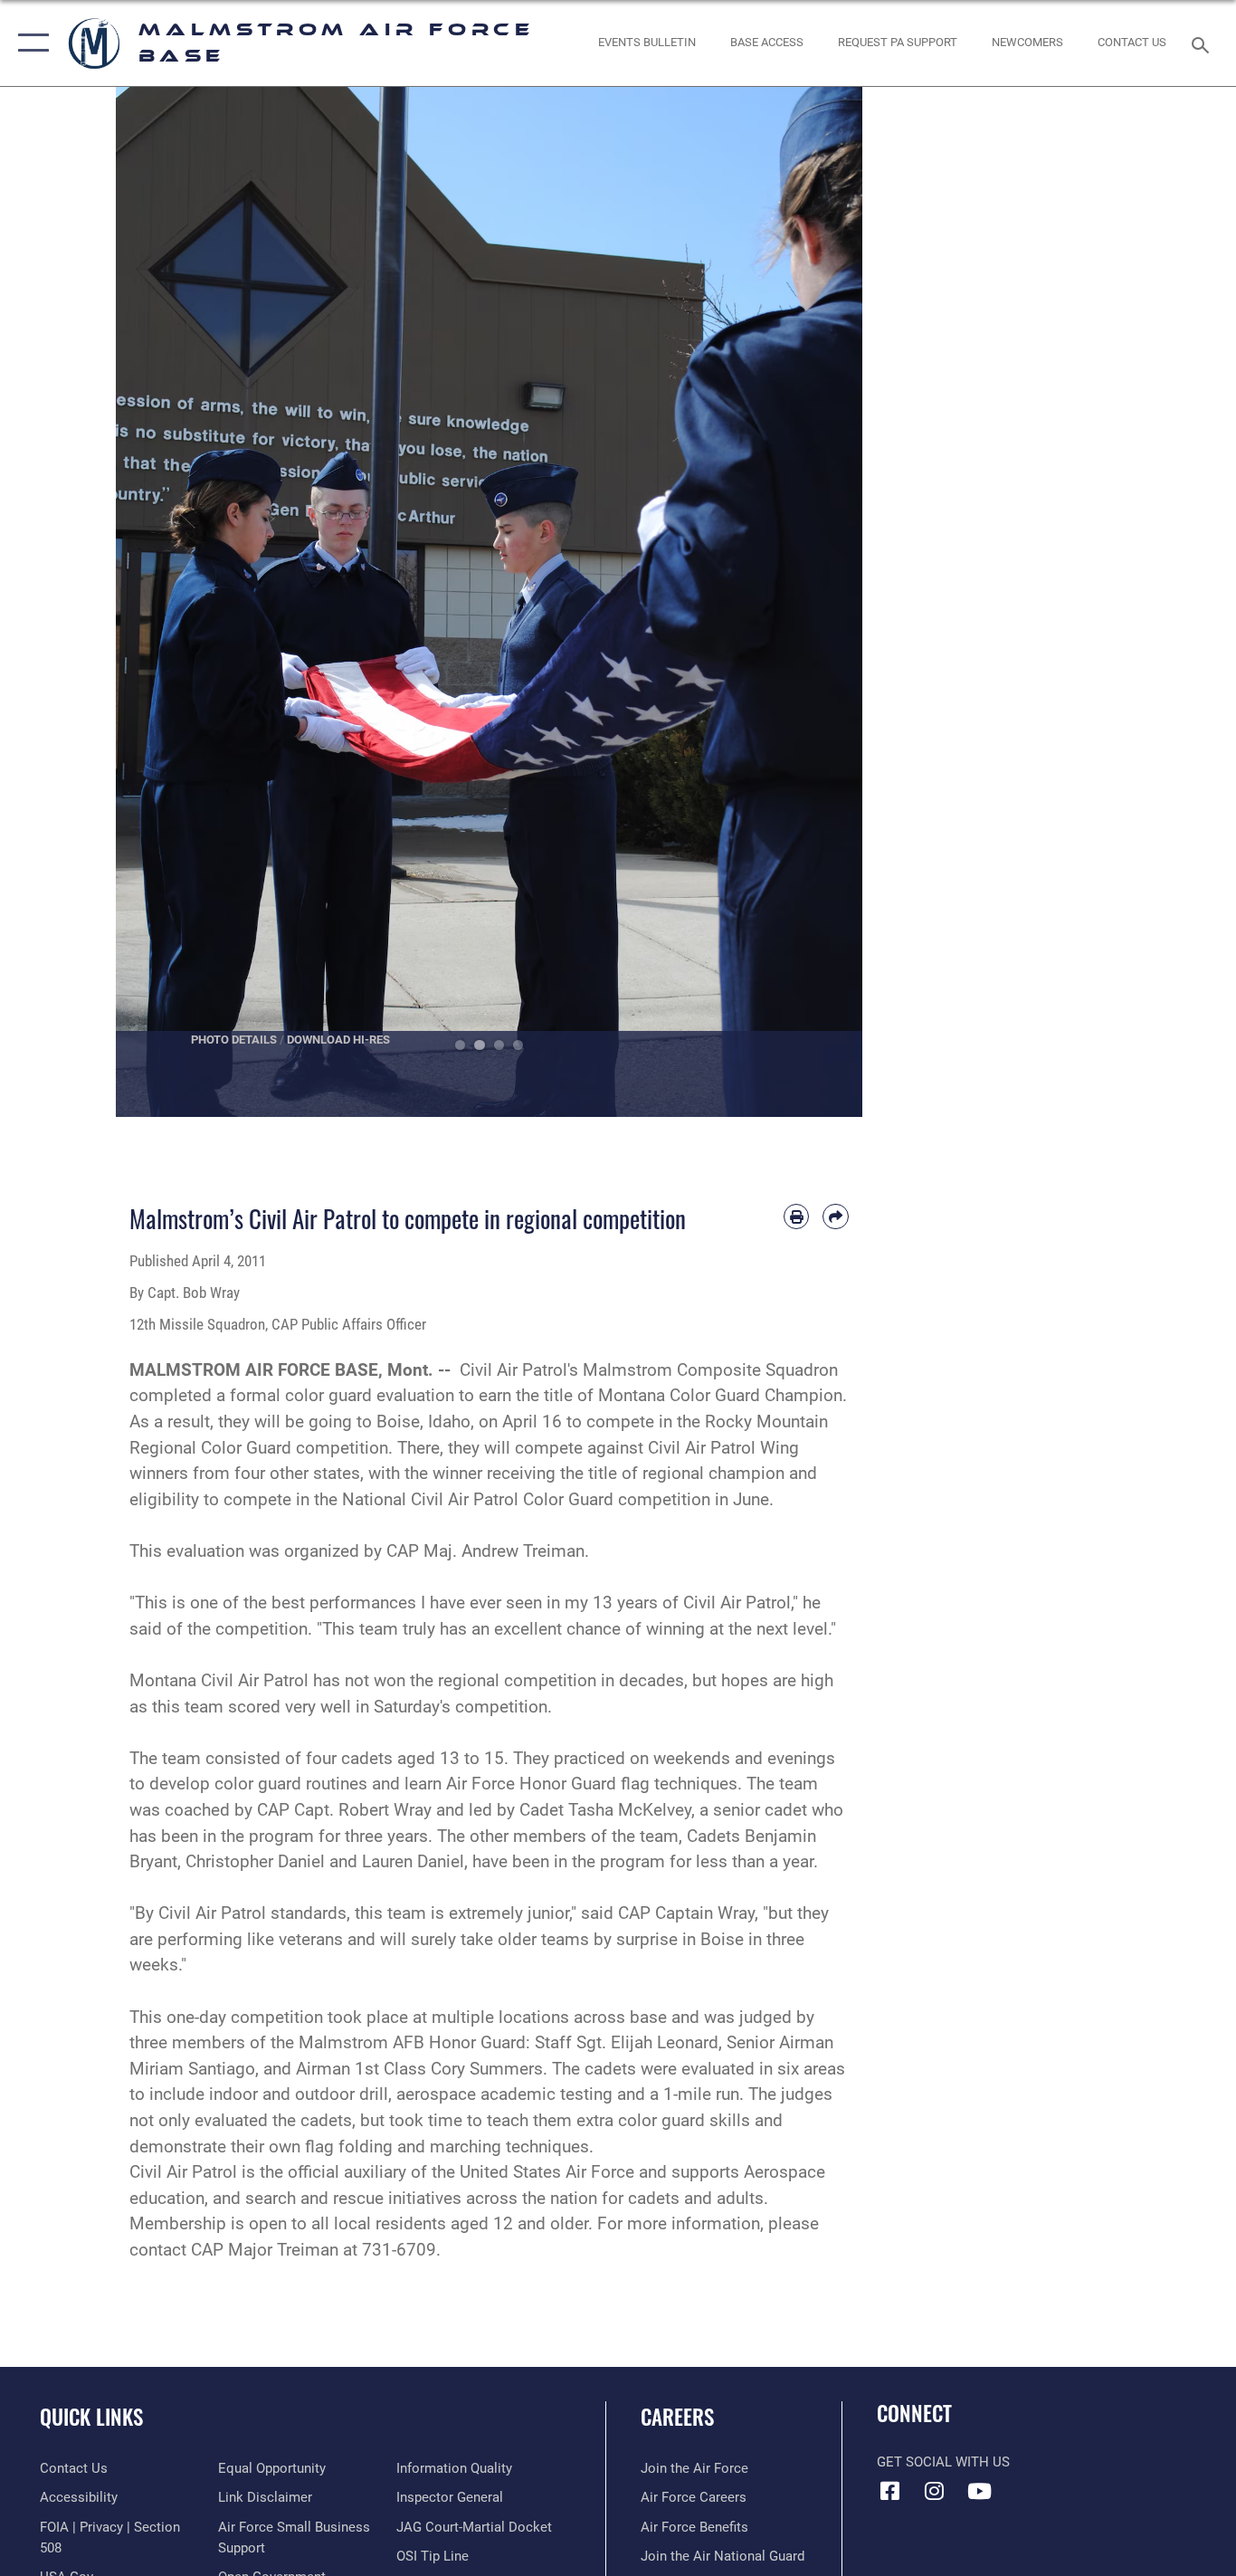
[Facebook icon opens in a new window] (890, 2491)
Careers (677, 2417)
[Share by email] (836, 1217)
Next (826, 602)
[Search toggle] (1203, 43)
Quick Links (91, 2417)
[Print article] (797, 1217)
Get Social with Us (943, 2462)
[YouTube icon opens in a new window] (979, 2491)
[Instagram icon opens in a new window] (935, 2491)
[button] (29, 43)
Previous (153, 602)
